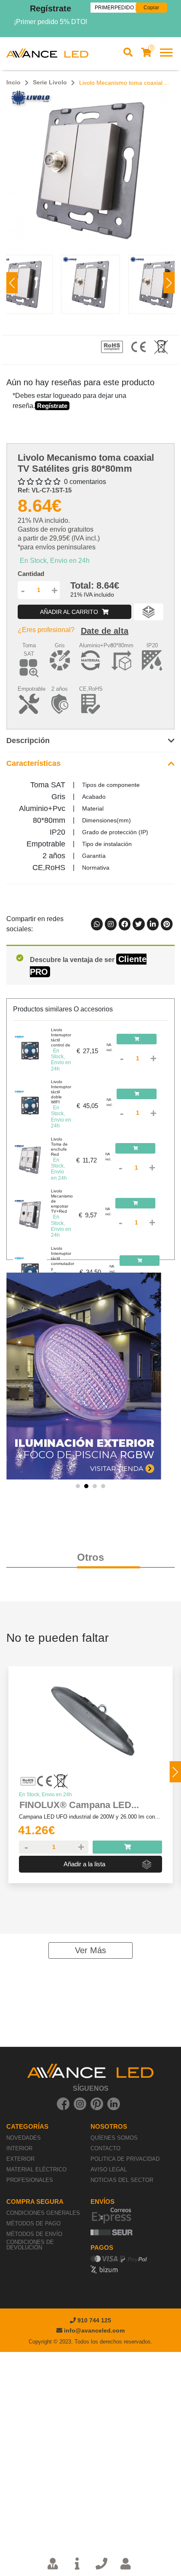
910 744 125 (93, 2320)
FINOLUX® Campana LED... (79, 1805)
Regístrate (51, 8)
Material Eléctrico (36, 2169)
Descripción (28, 741)
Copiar (151, 8)
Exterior (20, 2159)
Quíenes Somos (114, 2138)
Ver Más (90, 1950)
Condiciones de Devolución (30, 2245)
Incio (13, 82)
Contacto (105, 2148)
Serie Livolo (50, 82)
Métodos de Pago (33, 2223)
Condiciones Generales (43, 2213)
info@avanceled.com (94, 2330)
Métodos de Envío (34, 2234)
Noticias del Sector (122, 2180)
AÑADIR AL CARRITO (70, 612)
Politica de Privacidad (125, 2159)
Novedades (24, 2138)
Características (33, 763)
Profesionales (30, 2180)
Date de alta (105, 631)
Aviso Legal (109, 2169)
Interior (19, 2148)
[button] (169, 283)
